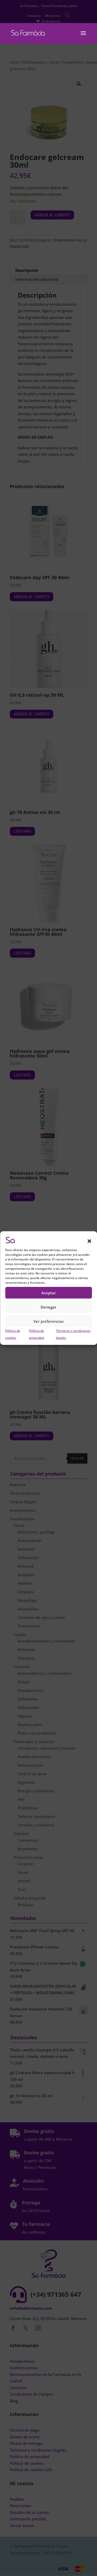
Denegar (48, 1307)
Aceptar (49, 1293)
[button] (89, 1241)
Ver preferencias (48, 1321)
